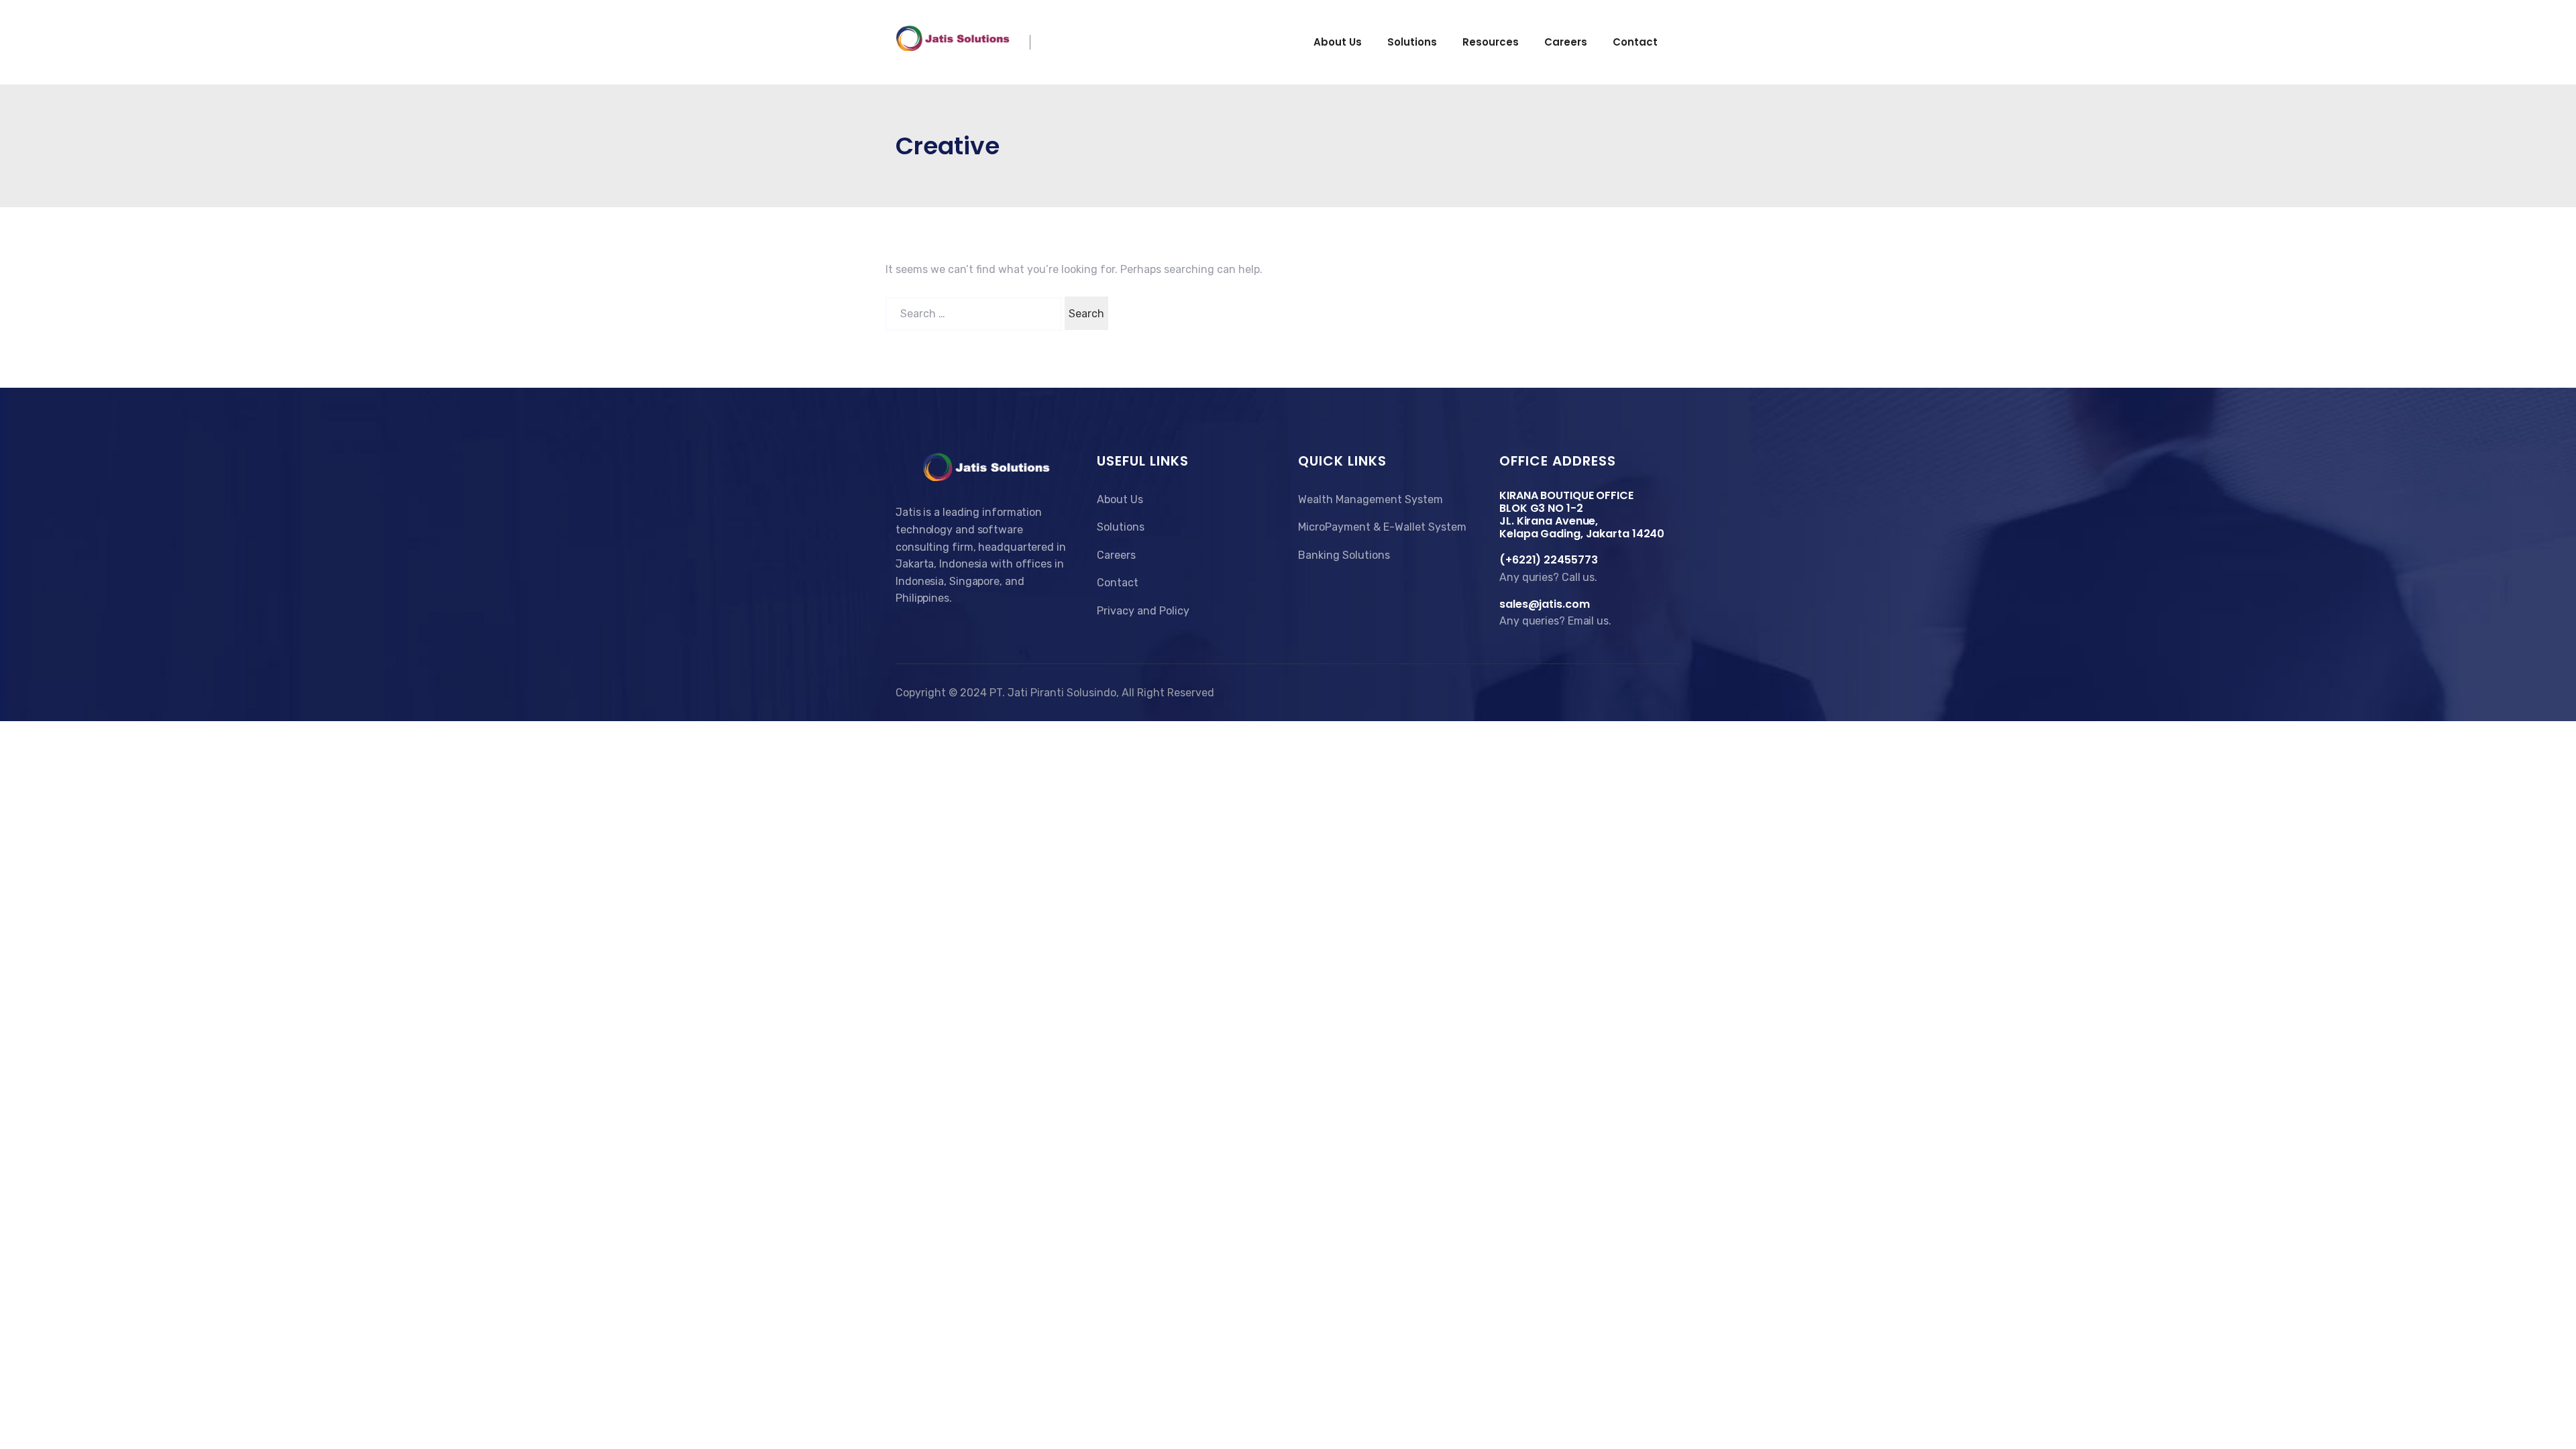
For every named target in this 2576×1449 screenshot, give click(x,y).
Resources (1491, 42)
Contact (1635, 42)
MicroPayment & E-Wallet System (1382, 527)
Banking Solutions (1344, 555)
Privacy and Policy (1143, 611)
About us (1338, 42)
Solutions (1412, 42)
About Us (1120, 499)
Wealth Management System (1371, 499)
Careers (1566, 42)
